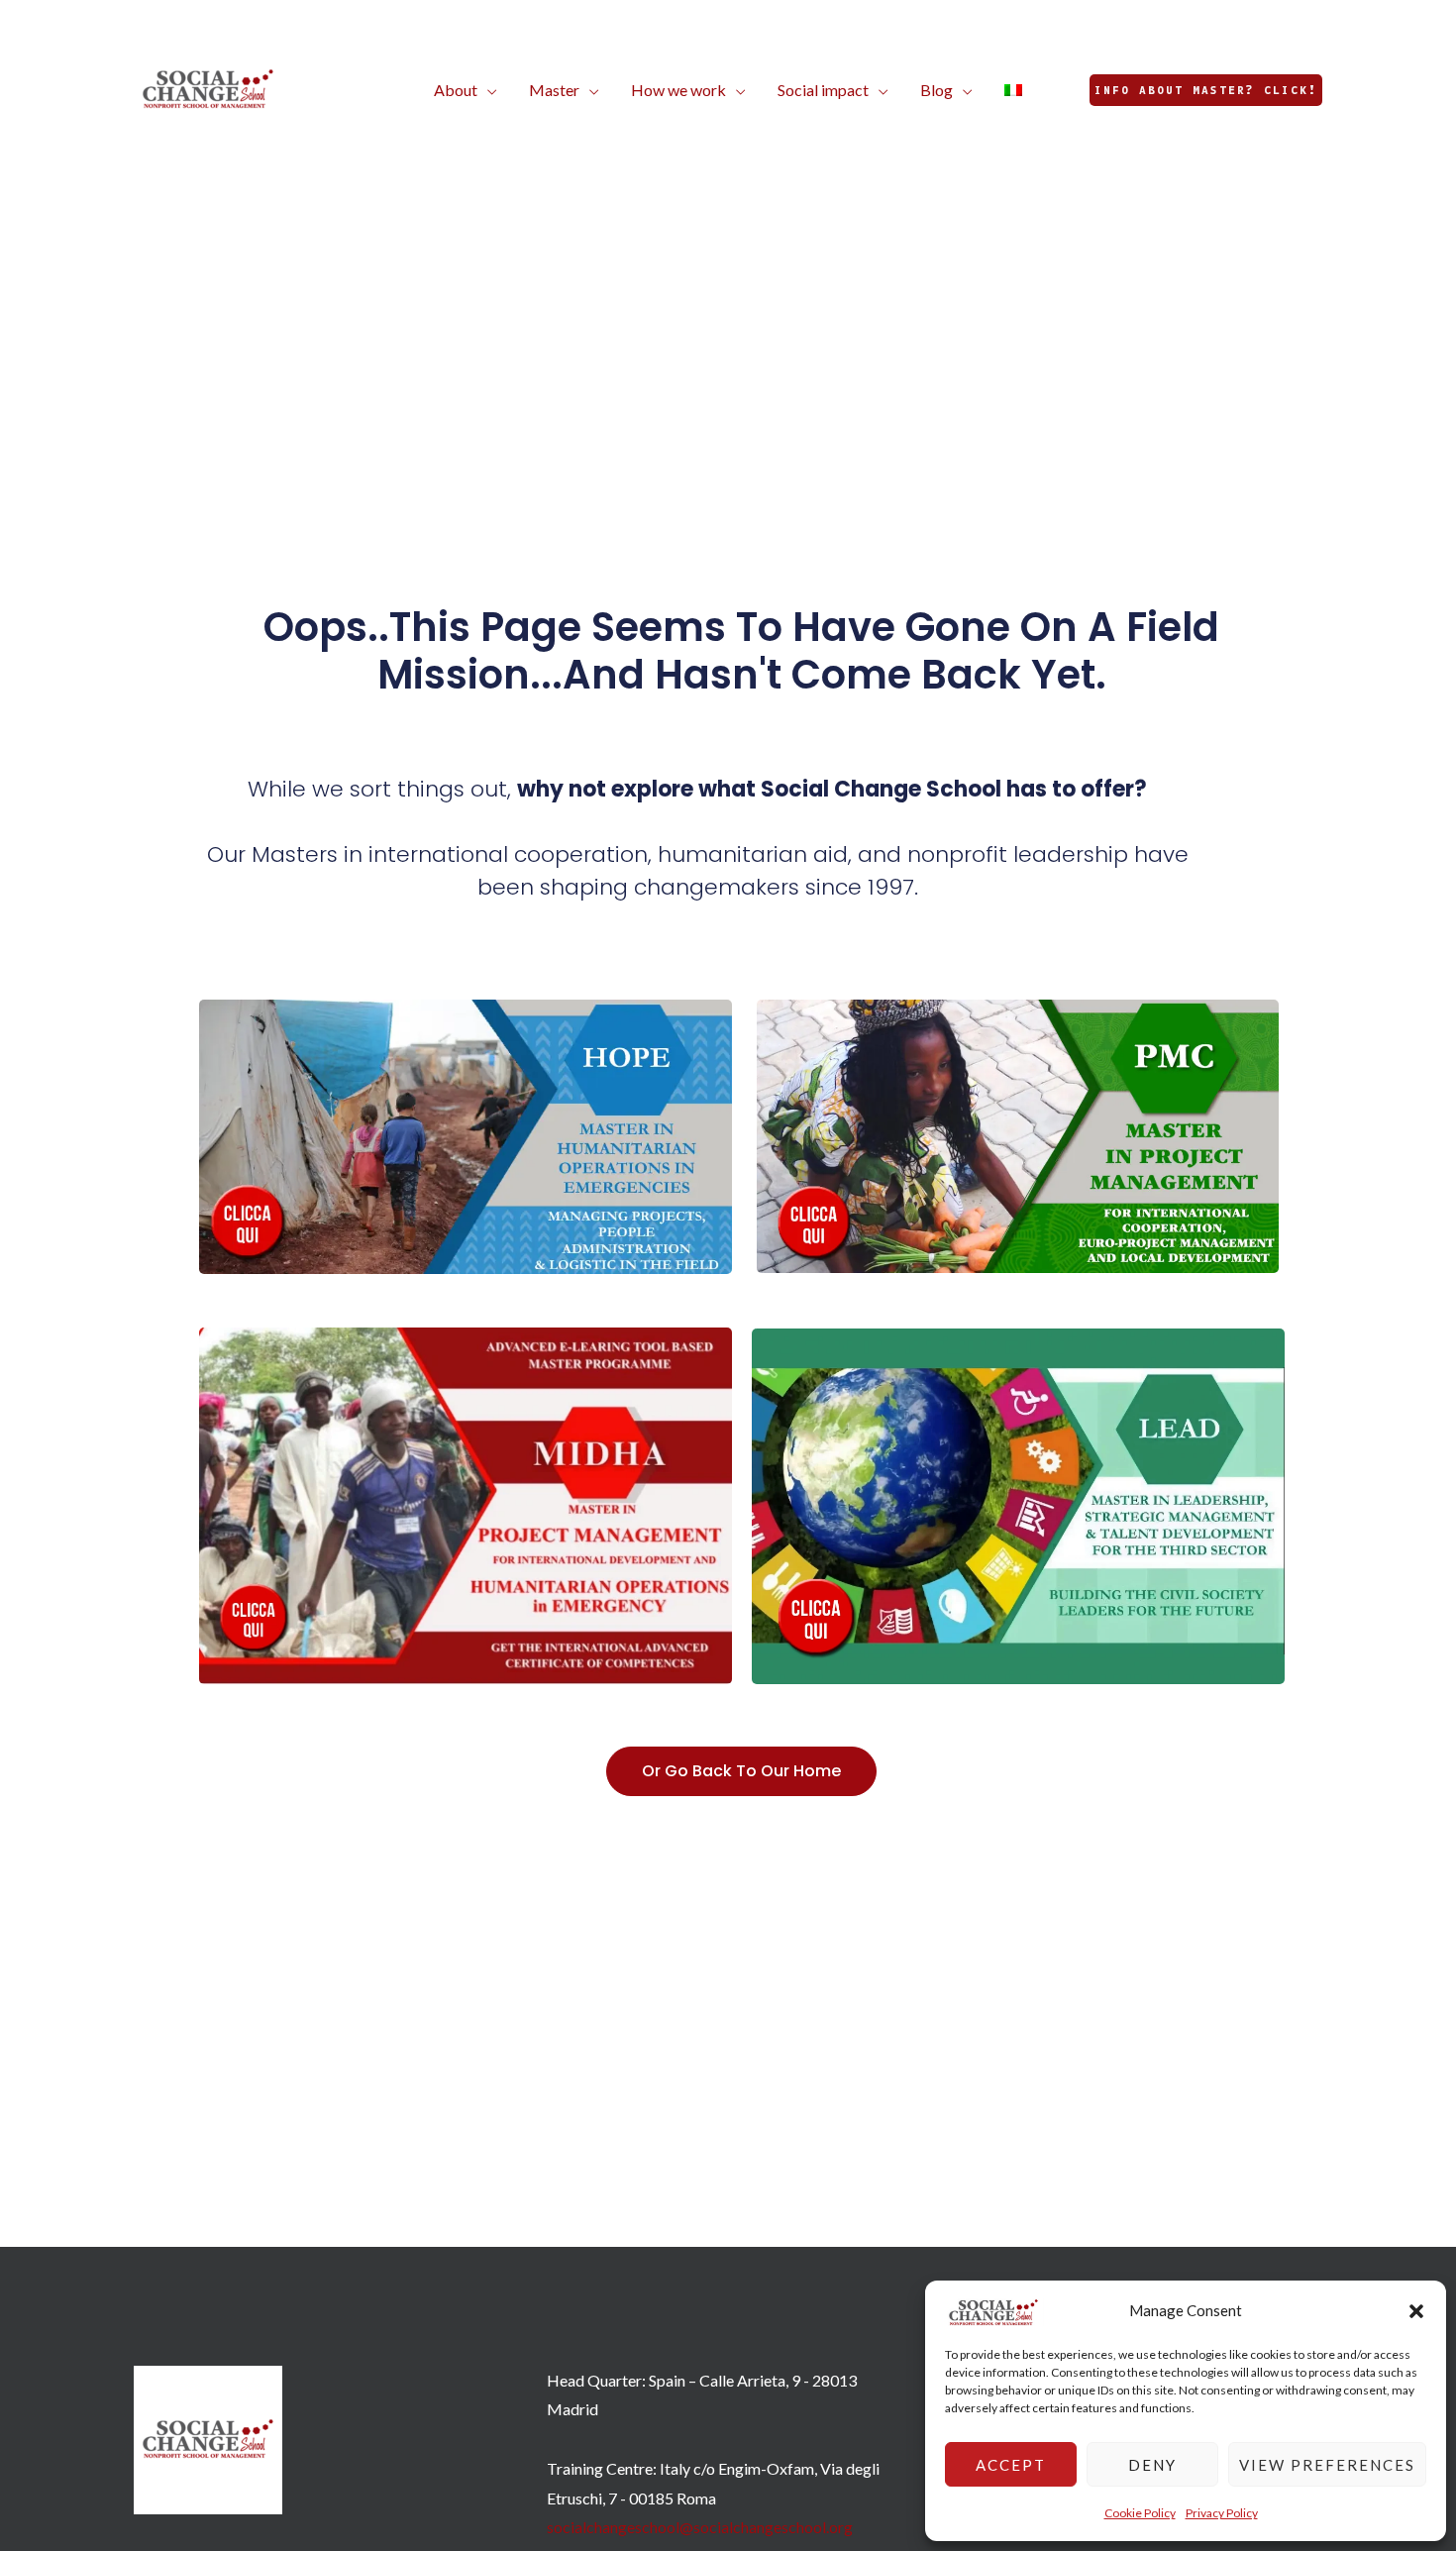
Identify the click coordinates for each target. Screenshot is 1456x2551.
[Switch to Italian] (1013, 90)
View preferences (1327, 2465)
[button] (1416, 2311)
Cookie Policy (1140, 2513)
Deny (1152, 2465)
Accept (1011, 2465)
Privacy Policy (1222, 2513)
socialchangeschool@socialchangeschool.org (700, 2527)
